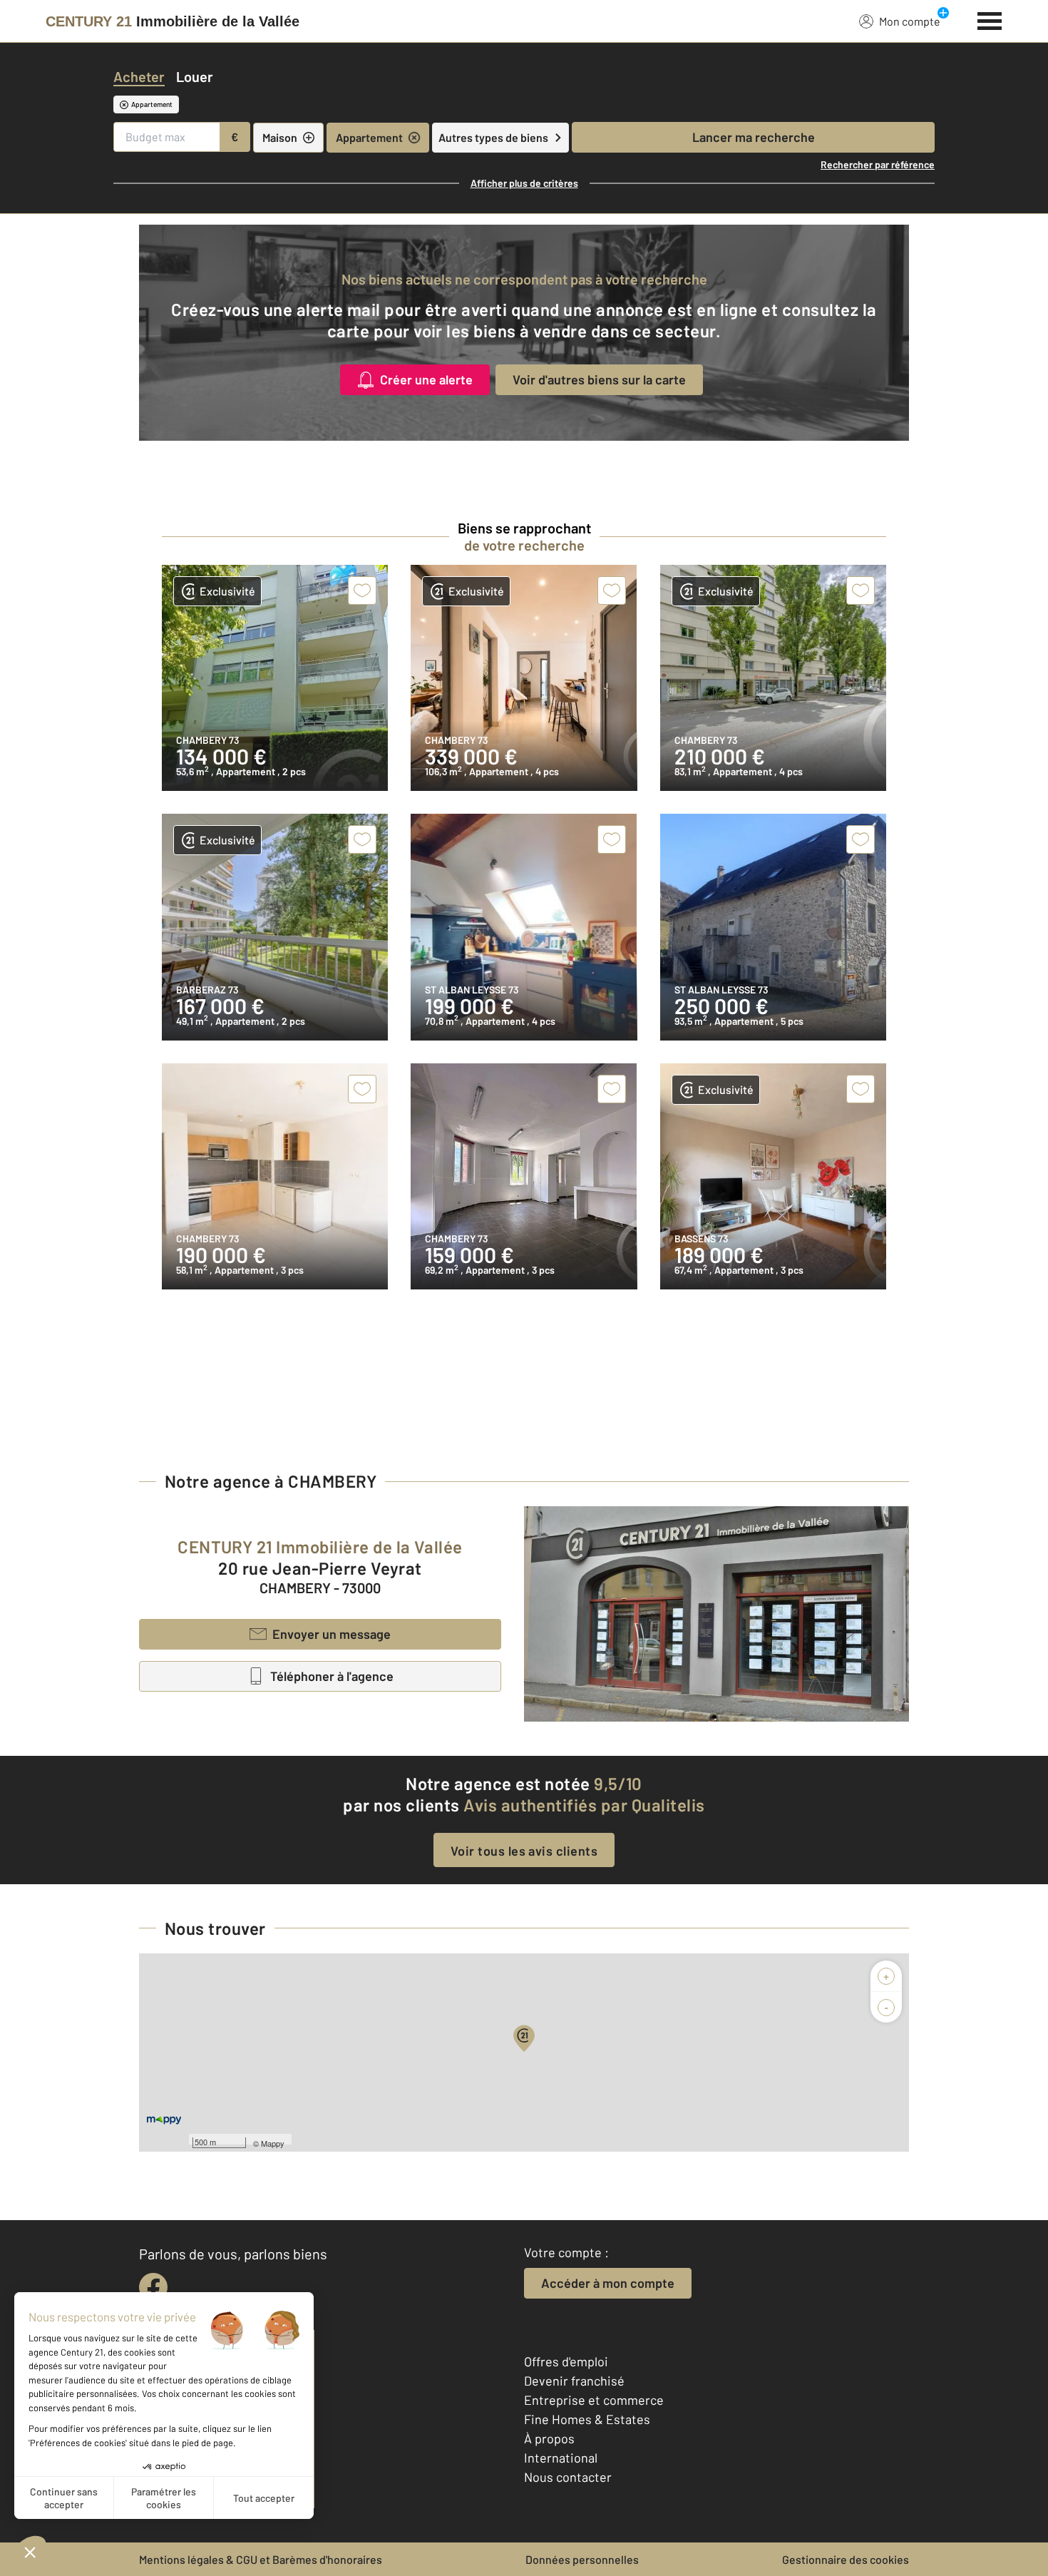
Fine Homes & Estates (587, 2419)
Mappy (273, 2143)
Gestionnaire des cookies (846, 2559)
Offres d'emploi (566, 2361)
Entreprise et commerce (594, 2400)
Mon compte (910, 21)
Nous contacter (568, 2477)
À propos (549, 2438)
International (561, 2458)
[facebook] (153, 2287)
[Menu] (990, 19)
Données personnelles (582, 2559)
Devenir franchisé (574, 2381)
